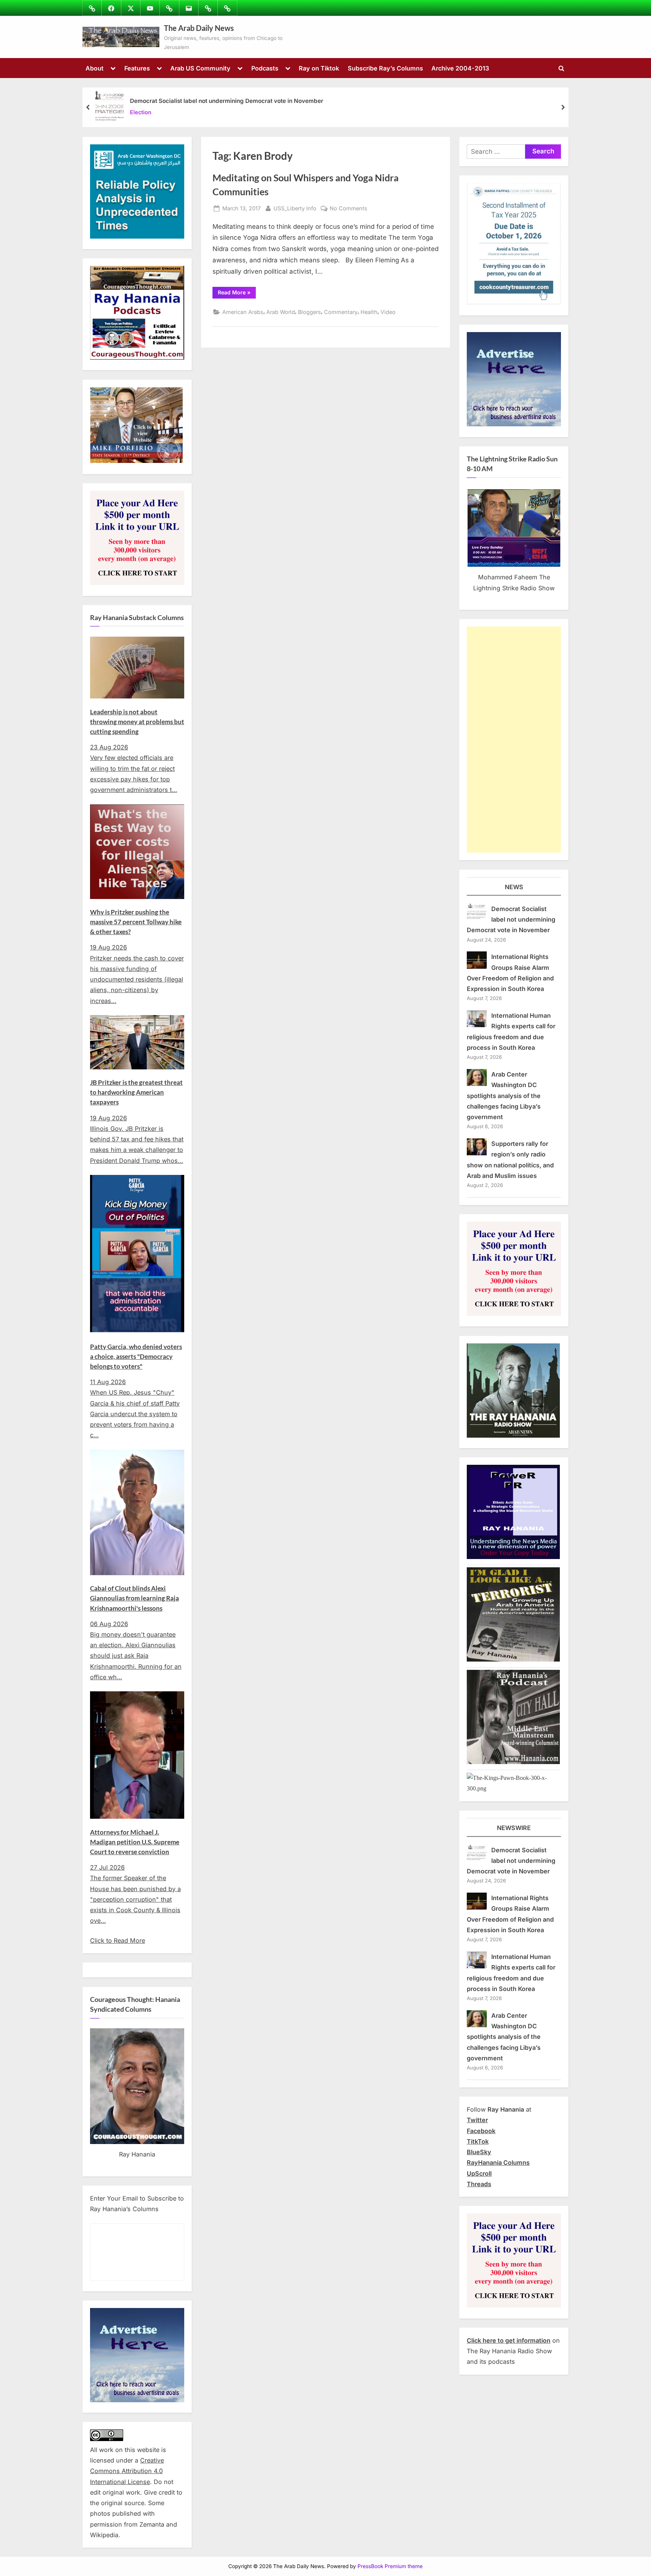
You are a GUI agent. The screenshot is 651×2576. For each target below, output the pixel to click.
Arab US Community (200, 68)
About (95, 68)
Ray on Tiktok (319, 68)
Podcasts (265, 68)
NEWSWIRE (514, 1828)
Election (141, 113)
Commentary (341, 312)
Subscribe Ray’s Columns (385, 68)
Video (388, 312)
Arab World (281, 312)
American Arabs (243, 312)
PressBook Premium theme (390, 2566)
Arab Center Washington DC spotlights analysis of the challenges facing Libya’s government (504, 1096)
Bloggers (309, 312)
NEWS (514, 887)
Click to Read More (118, 1940)
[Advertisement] (514, 740)
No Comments (348, 209)
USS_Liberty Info (295, 208)
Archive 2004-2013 (460, 68)
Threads (479, 2184)
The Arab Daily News (199, 28)
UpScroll (479, 2173)
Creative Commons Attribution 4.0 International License (127, 2471)
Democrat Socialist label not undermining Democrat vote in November (227, 101)
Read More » (237, 294)
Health (369, 312)
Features (137, 68)
